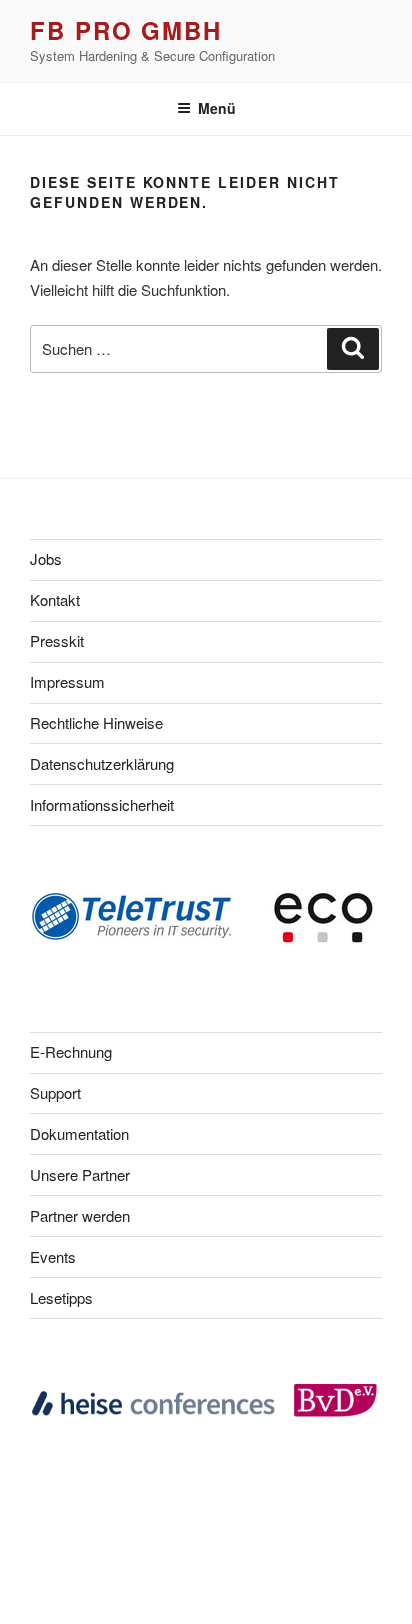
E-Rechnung (71, 1051)
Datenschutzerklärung (102, 763)
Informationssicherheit (102, 804)
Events (53, 1256)
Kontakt (55, 599)
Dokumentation (79, 1133)
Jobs (46, 558)
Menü (217, 108)
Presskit (57, 640)
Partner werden (80, 1215)
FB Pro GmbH (126, 30)
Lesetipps (61, 1297)
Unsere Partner (80, 1174)
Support (55, 1092)
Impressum (67, 681)
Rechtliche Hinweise (96, 722)
